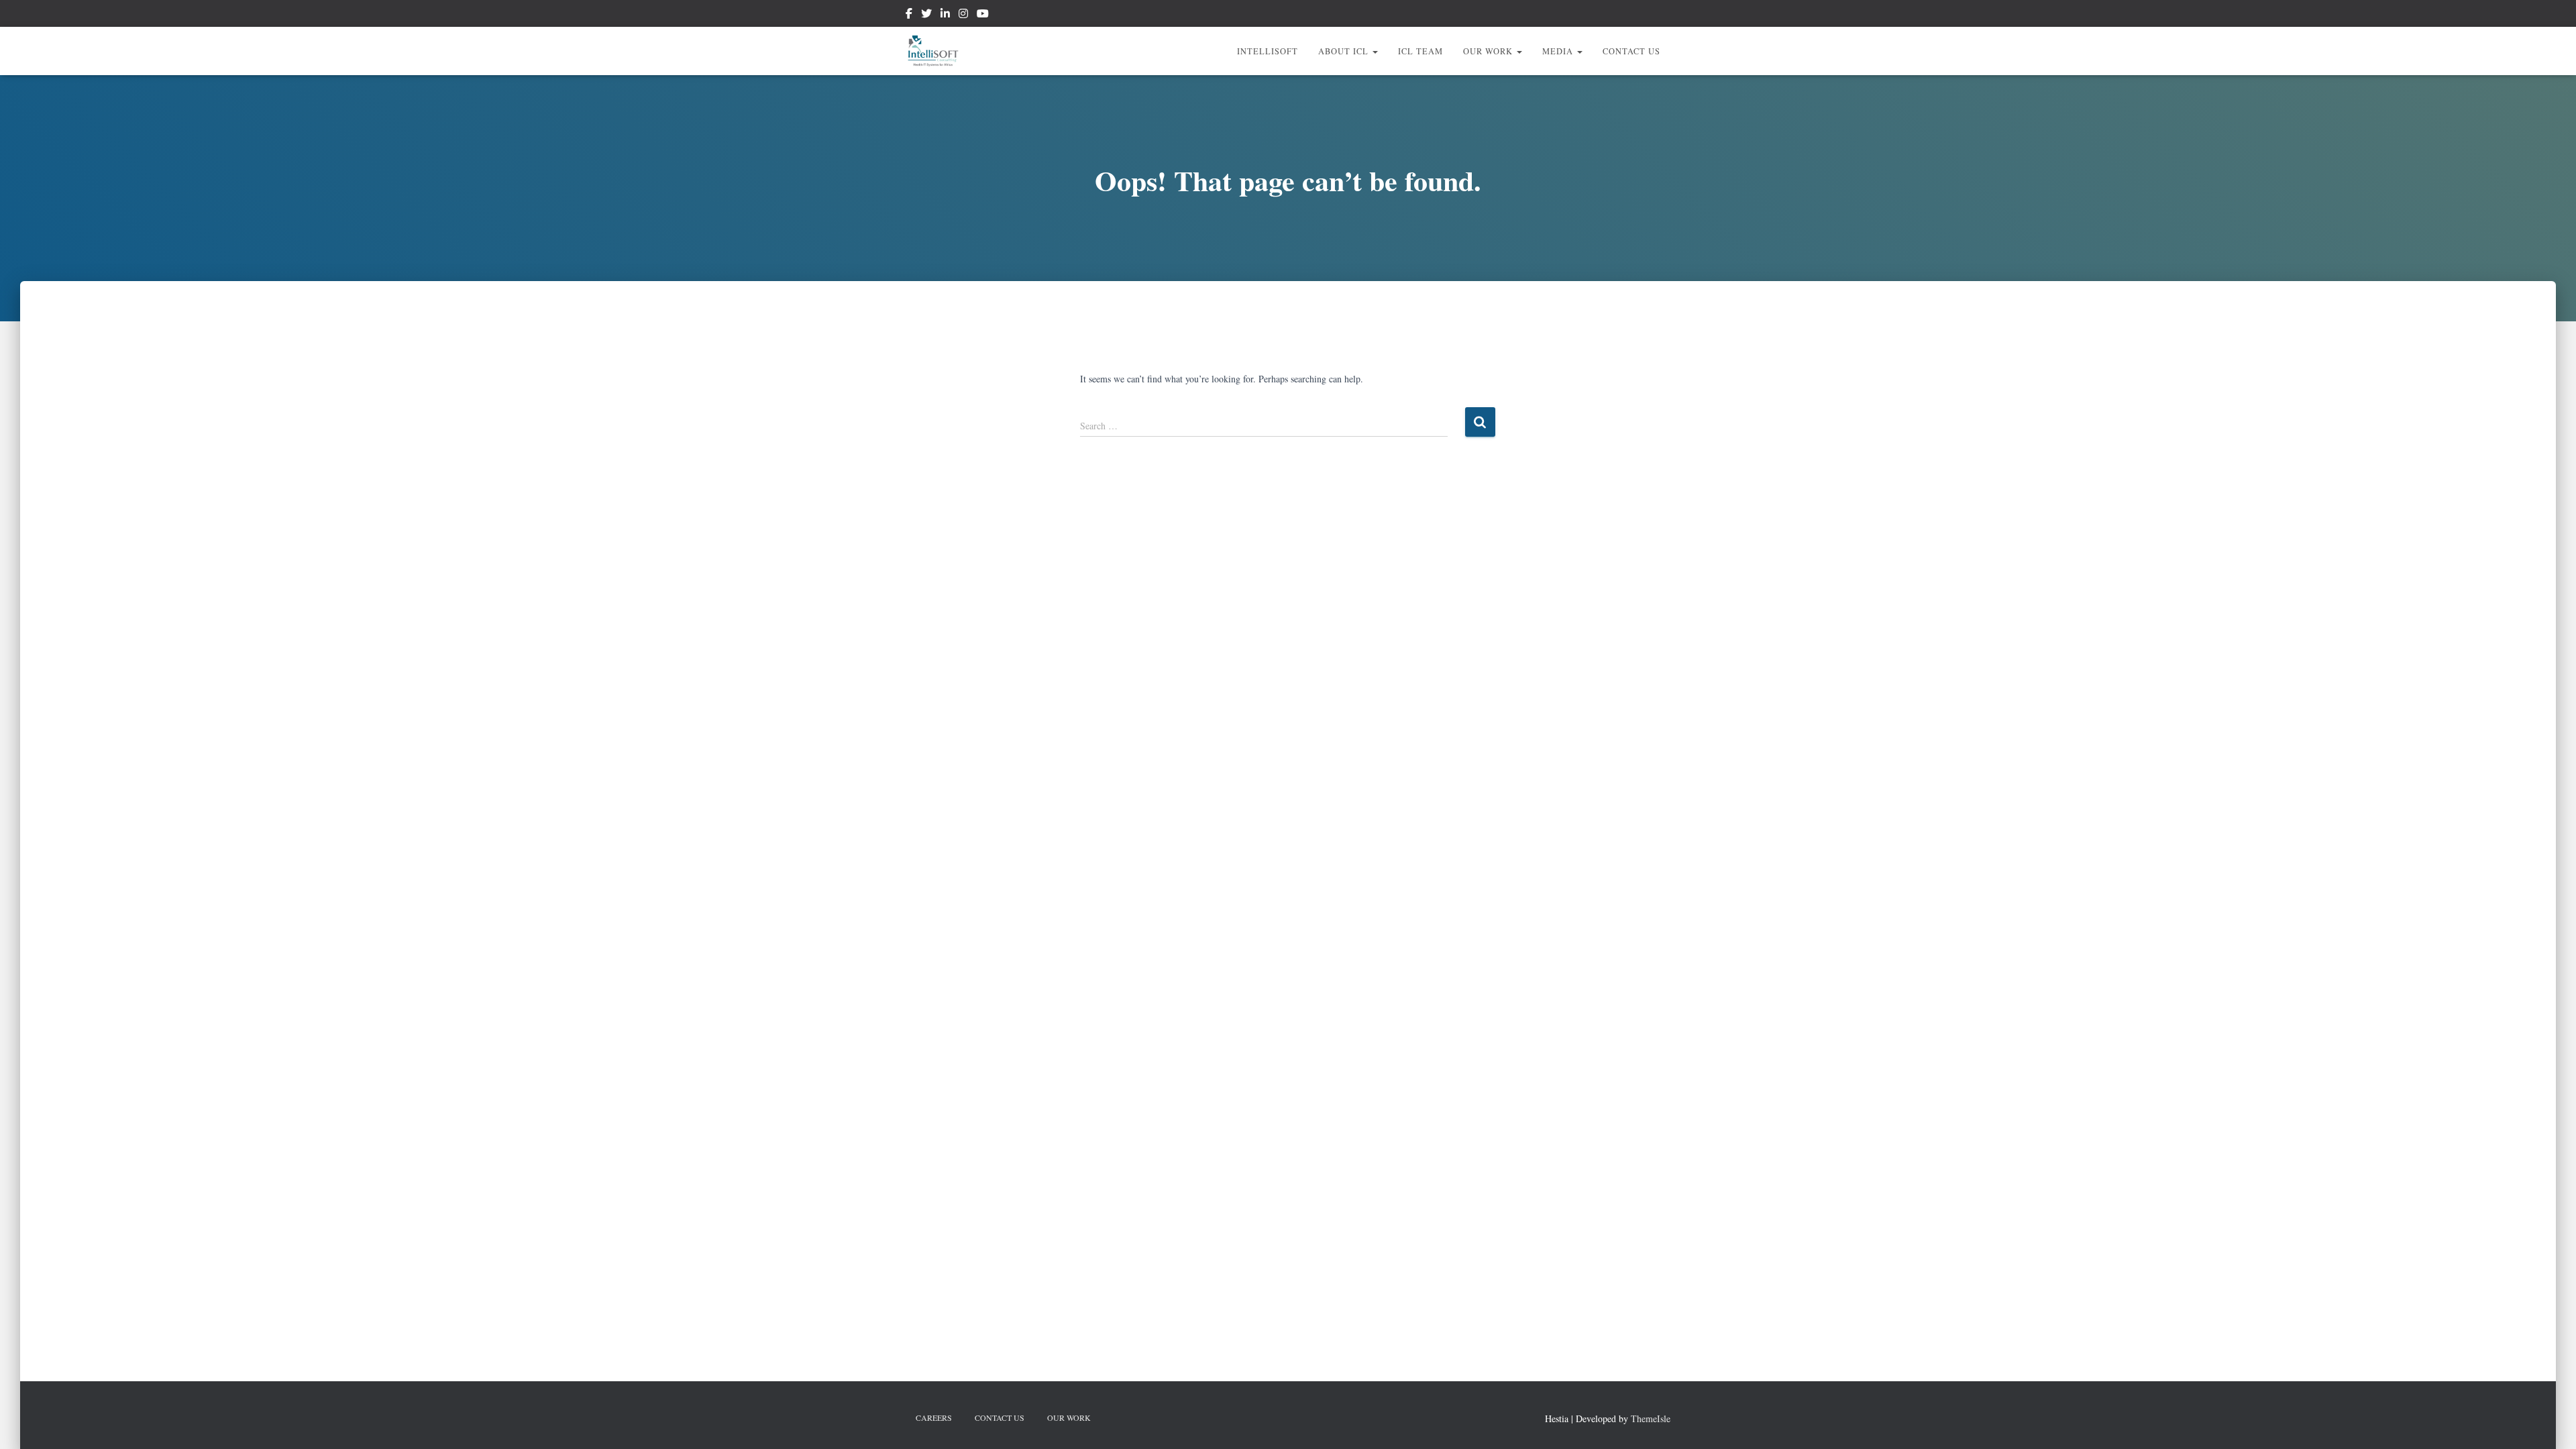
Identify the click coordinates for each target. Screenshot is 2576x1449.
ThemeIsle (1651, 1418)
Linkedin (945, 15)
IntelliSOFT (1268, 51)
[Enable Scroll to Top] (2550, 1422)
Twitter (926, 15)
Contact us (1631, 51)
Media (1559, 51)
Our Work (1489, 51)
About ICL (1345, 51)
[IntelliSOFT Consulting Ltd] (933, 51)
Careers (934, 1417)
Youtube (983, 15)
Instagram (963, 15)
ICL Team (1420, 51)
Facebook (909, 15)
